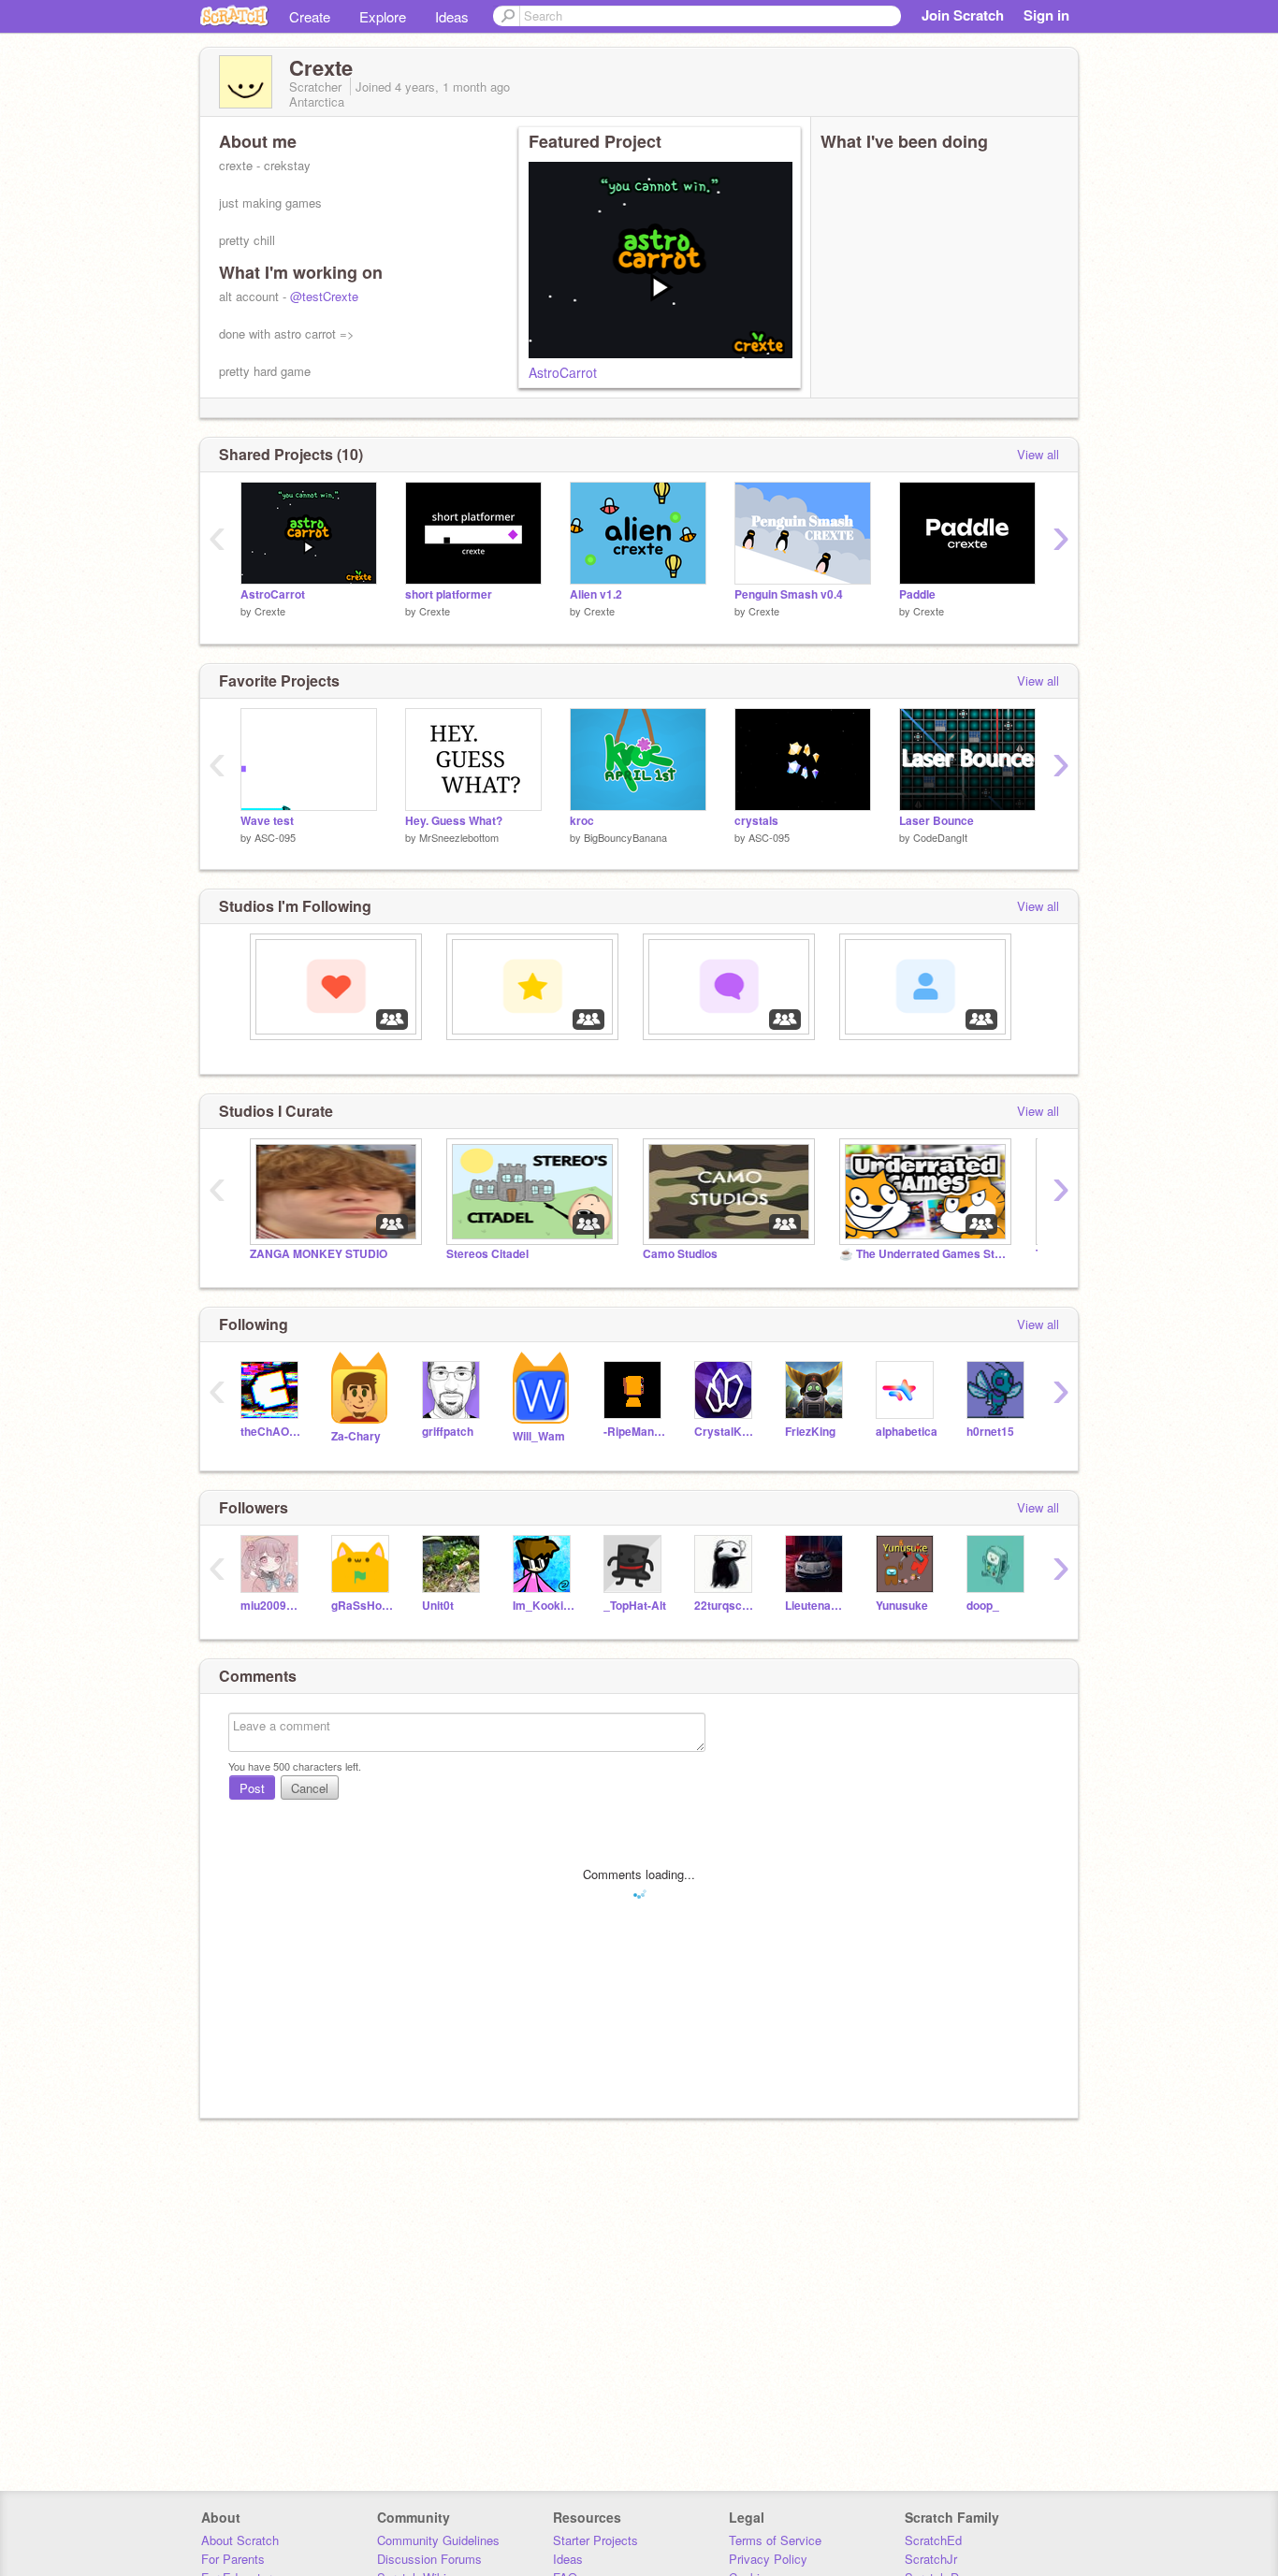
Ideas (452, 16)
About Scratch (240, 2540)
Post (252, 1788)
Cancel (310, 1788)
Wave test (267, 821)
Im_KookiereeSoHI (544, 1606)
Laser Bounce (937, 821)
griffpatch (448, 1432)
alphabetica (907, 1432)
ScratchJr (931, 2559)
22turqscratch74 (726, 1606)
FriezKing (810, 1432)
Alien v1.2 (596, 594)
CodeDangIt (940, 837)
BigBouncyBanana (625, 837)
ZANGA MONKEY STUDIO (319, 1254)
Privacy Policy (768, 2559)
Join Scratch (963, 15)
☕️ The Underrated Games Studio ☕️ (923, 1254)
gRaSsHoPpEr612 (363, 1606)
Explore (383, 16)
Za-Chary (356, 1436)
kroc (582, 821)
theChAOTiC (272, 1432)
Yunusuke (902, 1606)
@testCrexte (324, 296)
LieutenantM (816, 1606)
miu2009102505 (272, 1606)
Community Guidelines (438, 2540)
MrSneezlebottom (459, 837)
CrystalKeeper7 (726, 1432)
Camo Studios (680, 1254)
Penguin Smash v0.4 (789, 594)
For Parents (233, 2559)
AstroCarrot (563, 372)
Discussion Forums (429, 2559)
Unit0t (438, 1606)
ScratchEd (933, 2540)
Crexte (270, 611)
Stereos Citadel (487, 1254)
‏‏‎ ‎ (251, 1049)
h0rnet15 (990, 1432)
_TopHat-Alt (635, 1606)
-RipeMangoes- (635, 1432)
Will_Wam (539, 1436)
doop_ (983, 1606)
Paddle (917, 594)
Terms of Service (775, 2540)
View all (1038, 454)
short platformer (449, 594)
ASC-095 (275, 837)
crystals (756, 821)
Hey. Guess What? (454, 821)
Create (310, 16)
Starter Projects (595, 2540)
